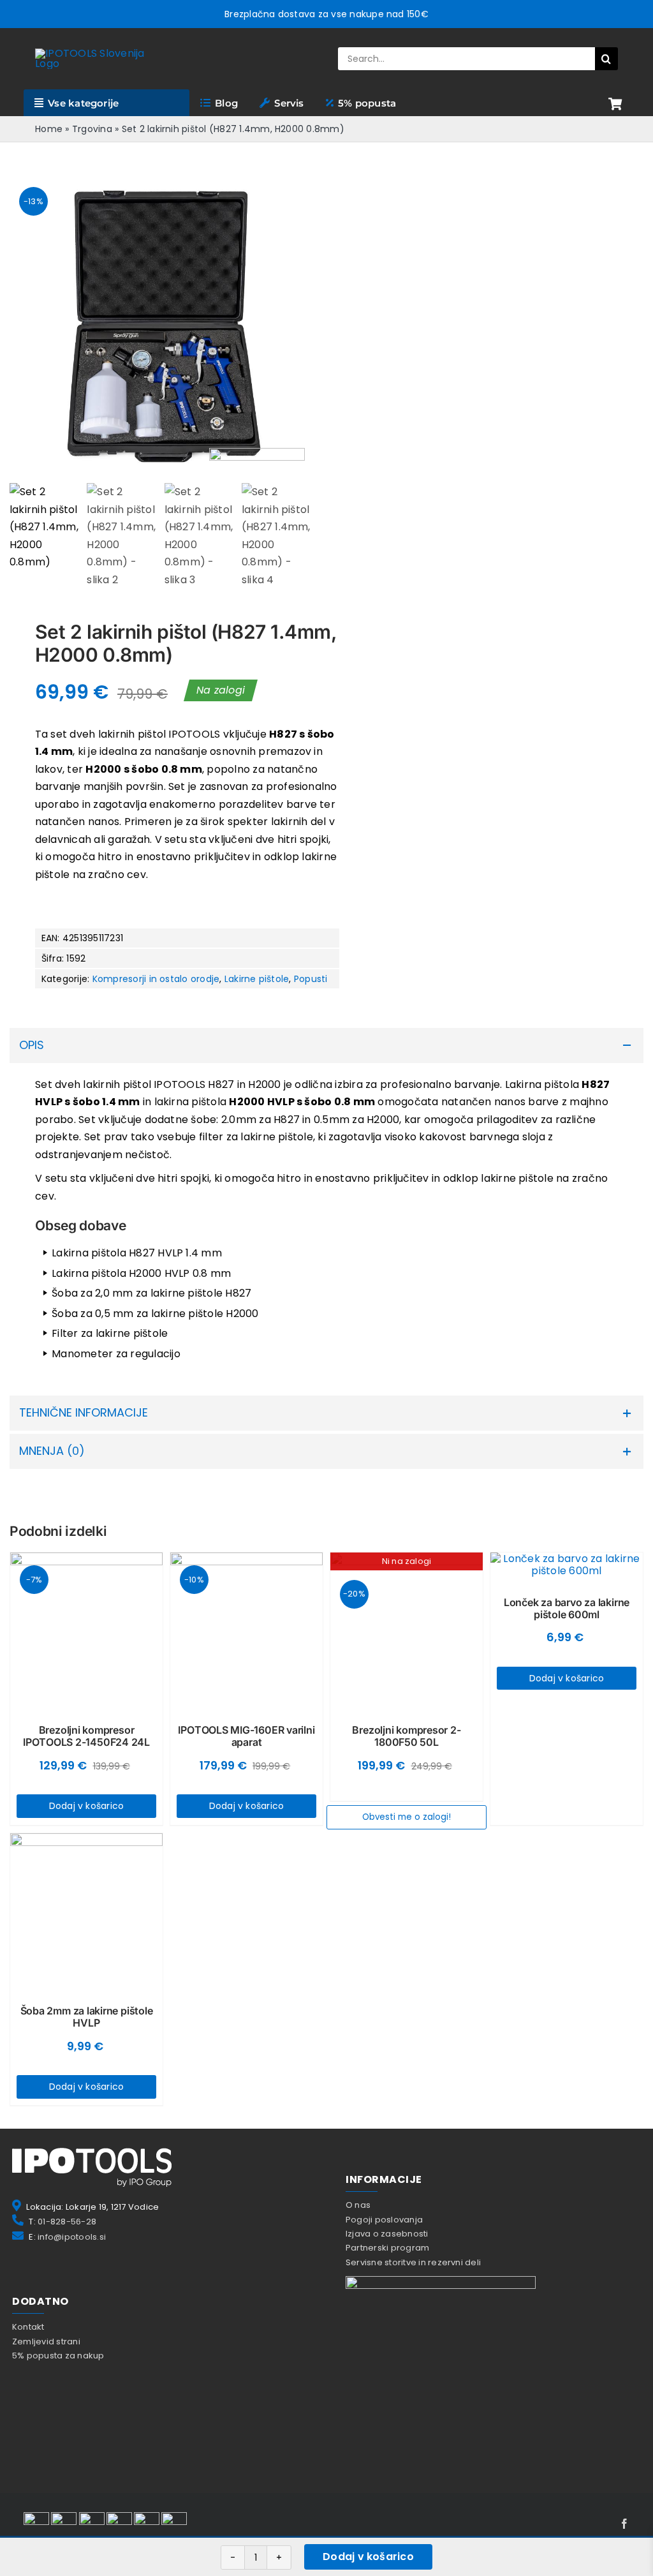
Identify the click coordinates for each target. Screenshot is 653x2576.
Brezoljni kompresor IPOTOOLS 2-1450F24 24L (86, 1736)
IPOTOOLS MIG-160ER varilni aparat (246, 1736)
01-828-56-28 (67, 2222)
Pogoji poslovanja (384, 2220)
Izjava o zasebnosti (387, 2234)
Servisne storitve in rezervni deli (413, 2262)
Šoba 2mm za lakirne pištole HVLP (87, 2017)
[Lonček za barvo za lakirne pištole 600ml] (567, 1565)
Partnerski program (387, 2248)
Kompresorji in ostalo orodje (156, 979)
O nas (358, 2205)
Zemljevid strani (46, 2341)
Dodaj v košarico (368, 2557)
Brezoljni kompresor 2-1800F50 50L (406, 1736)
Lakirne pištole (257, 979)
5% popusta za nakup (58, 2356)
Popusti (311, 979)
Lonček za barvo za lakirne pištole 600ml (567, 1608)
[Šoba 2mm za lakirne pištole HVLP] (86, 1910)
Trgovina (92, 129)
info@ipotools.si (72, 2237)
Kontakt (28, 2327)
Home (49, 129)
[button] (326, 1046)
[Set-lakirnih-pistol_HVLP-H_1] (162, 326)
